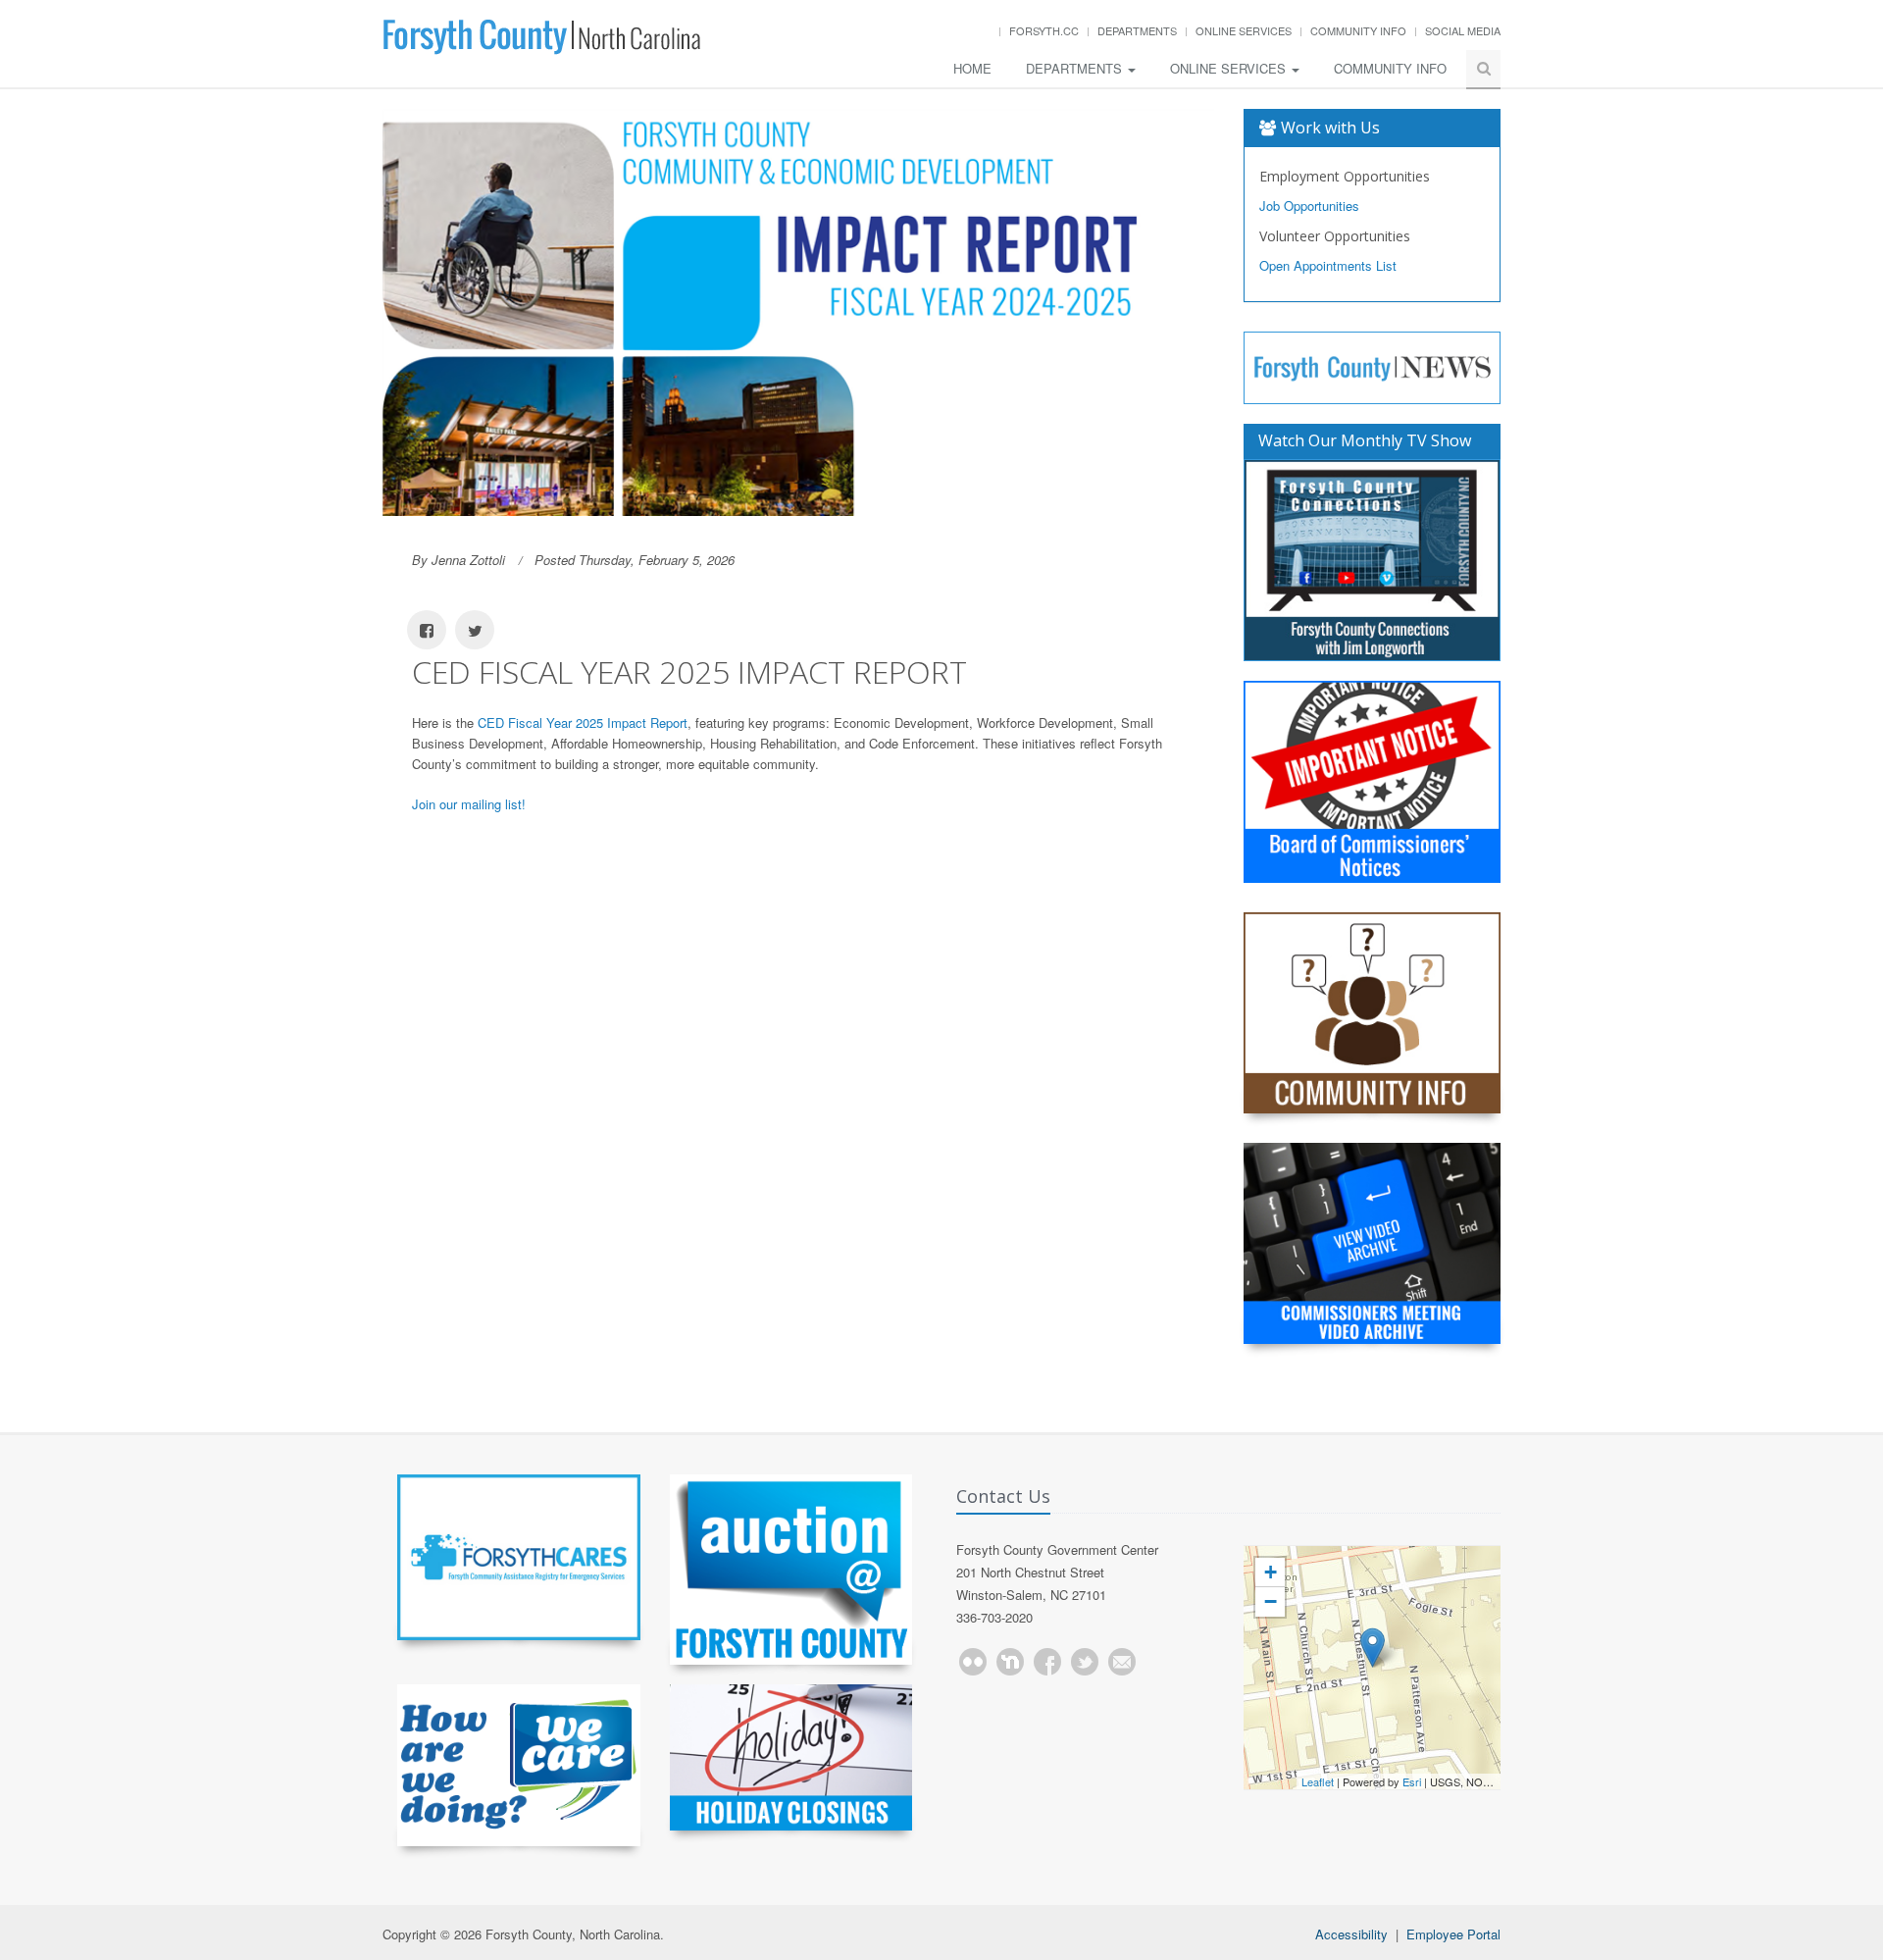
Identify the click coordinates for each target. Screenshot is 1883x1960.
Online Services (1244, 30)
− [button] (1271, 1601)
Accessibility (1351, 1934)
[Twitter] (1085, 1662)
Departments (1137, 30)
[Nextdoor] (1010, 1662)
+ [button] (1271, 1572)
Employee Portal (1453, 1934)
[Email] (1122, 1662)
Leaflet (1318, 1781)
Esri (1412, 1781)
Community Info (1358, 30)
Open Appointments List (1328, 265)
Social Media (1463, 30)
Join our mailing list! (469, 804)
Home (972, 68)
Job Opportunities (1309, 206)
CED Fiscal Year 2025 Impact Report (583, 722)
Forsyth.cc (1044, 30)
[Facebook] (1047, 1662)
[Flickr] (973, 1662)
